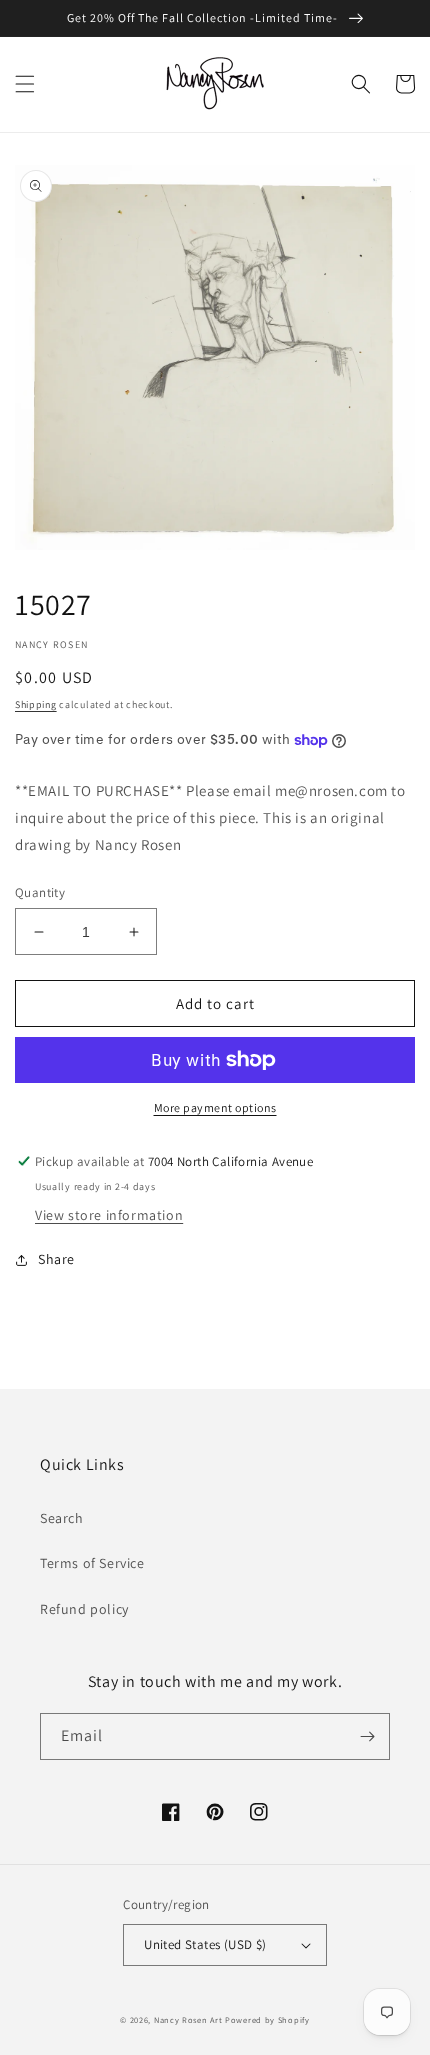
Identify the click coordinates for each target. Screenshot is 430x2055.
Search (62, 1518)
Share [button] (56, 1259)
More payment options (215, 1107)
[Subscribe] (367, 1736)
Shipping (36, 704)
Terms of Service (92, 1563)
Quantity (40, 892)
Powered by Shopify (267, 2019)
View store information (109, 1215)
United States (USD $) (205, 1944)
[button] (25, 84)
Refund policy (84, 1609)
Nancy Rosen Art (188, 2019)
